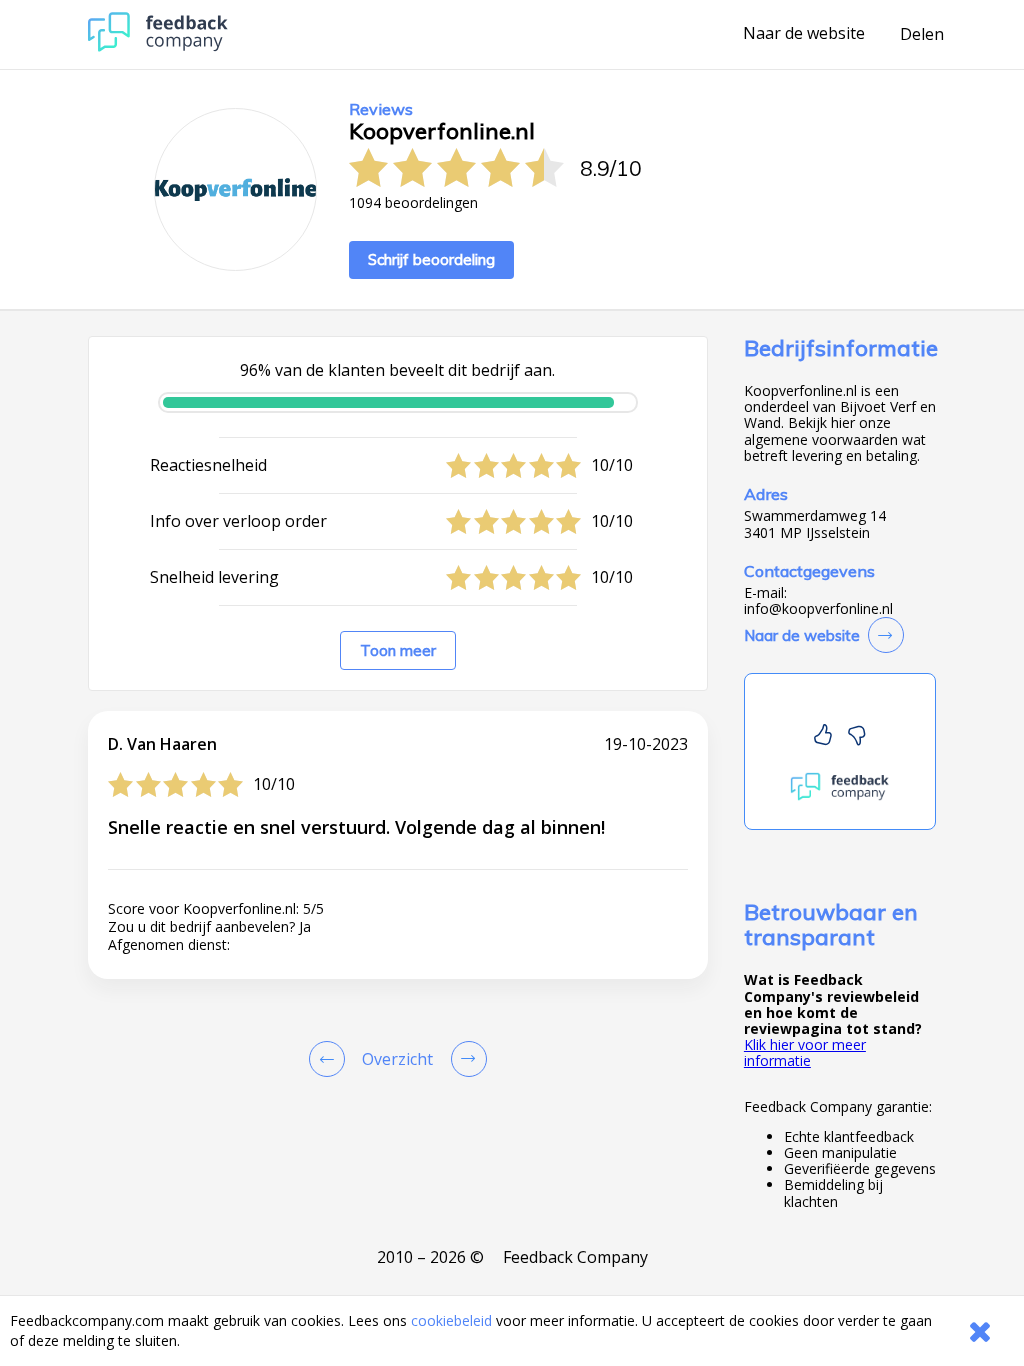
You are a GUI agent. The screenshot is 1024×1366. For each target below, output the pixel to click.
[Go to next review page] (465, 1059)
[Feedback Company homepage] (158, 46)
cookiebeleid (451, 1320)
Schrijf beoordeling (431, 259)
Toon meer (398, 650)
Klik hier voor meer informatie (805, 1052)
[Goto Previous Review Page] (331, 1059)
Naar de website (804, 34)
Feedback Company (575, 1257)
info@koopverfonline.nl (818, 609)
